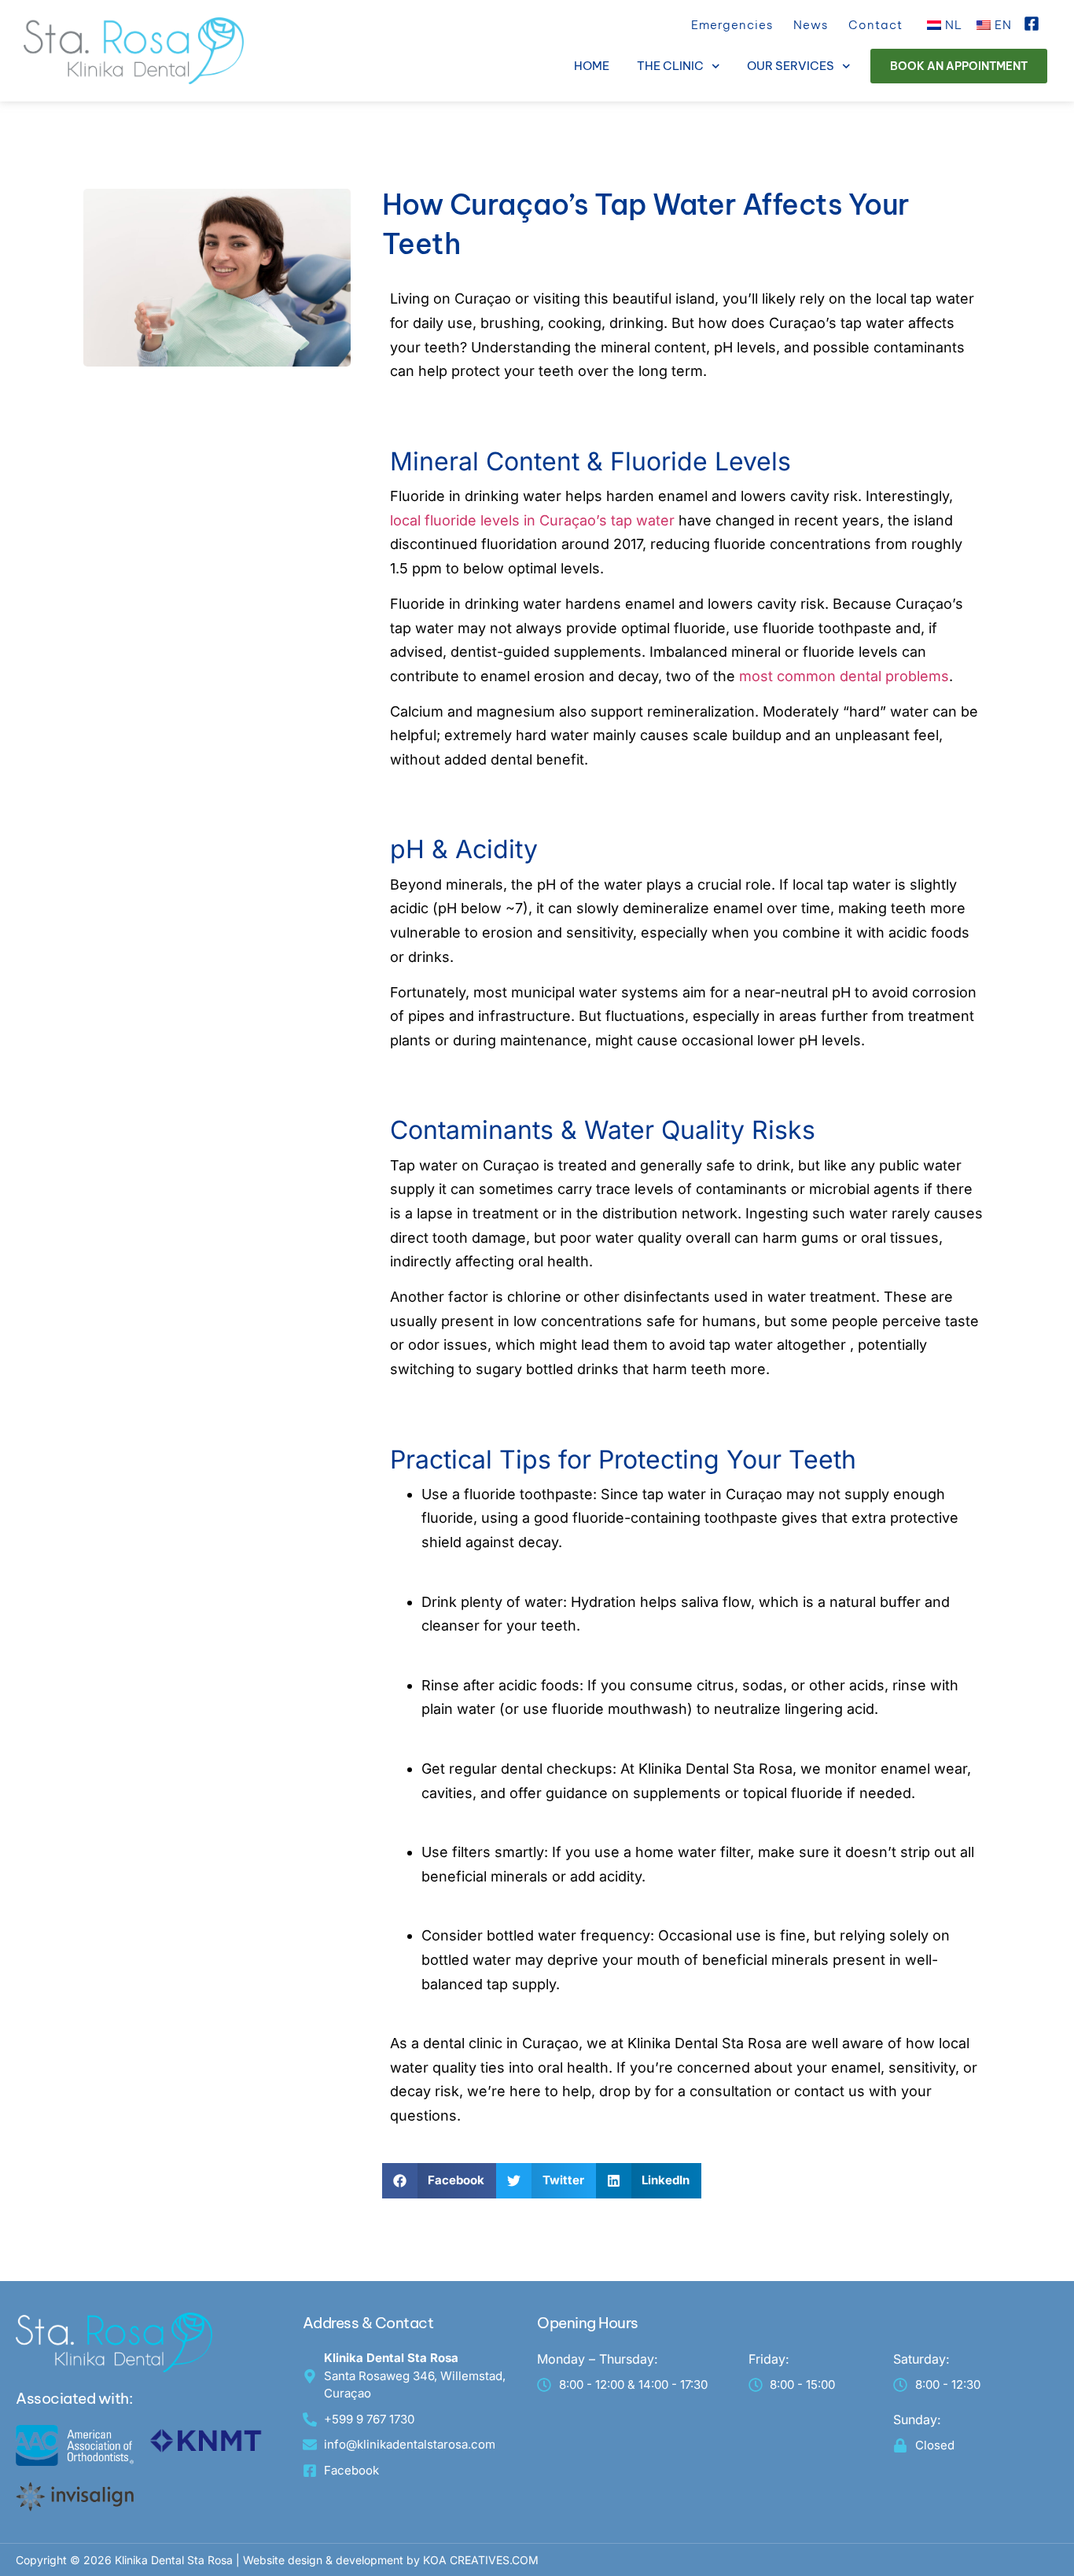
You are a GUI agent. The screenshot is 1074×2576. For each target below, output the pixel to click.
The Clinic (670, 66)
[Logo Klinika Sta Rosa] (134, 51)
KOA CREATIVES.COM (481, 2560)
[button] (440, 2181)
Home (592, 66)
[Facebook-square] (1032, 24)
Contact (875, 25)
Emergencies (732, 25)
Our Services (791, 66)
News (811, 25)
